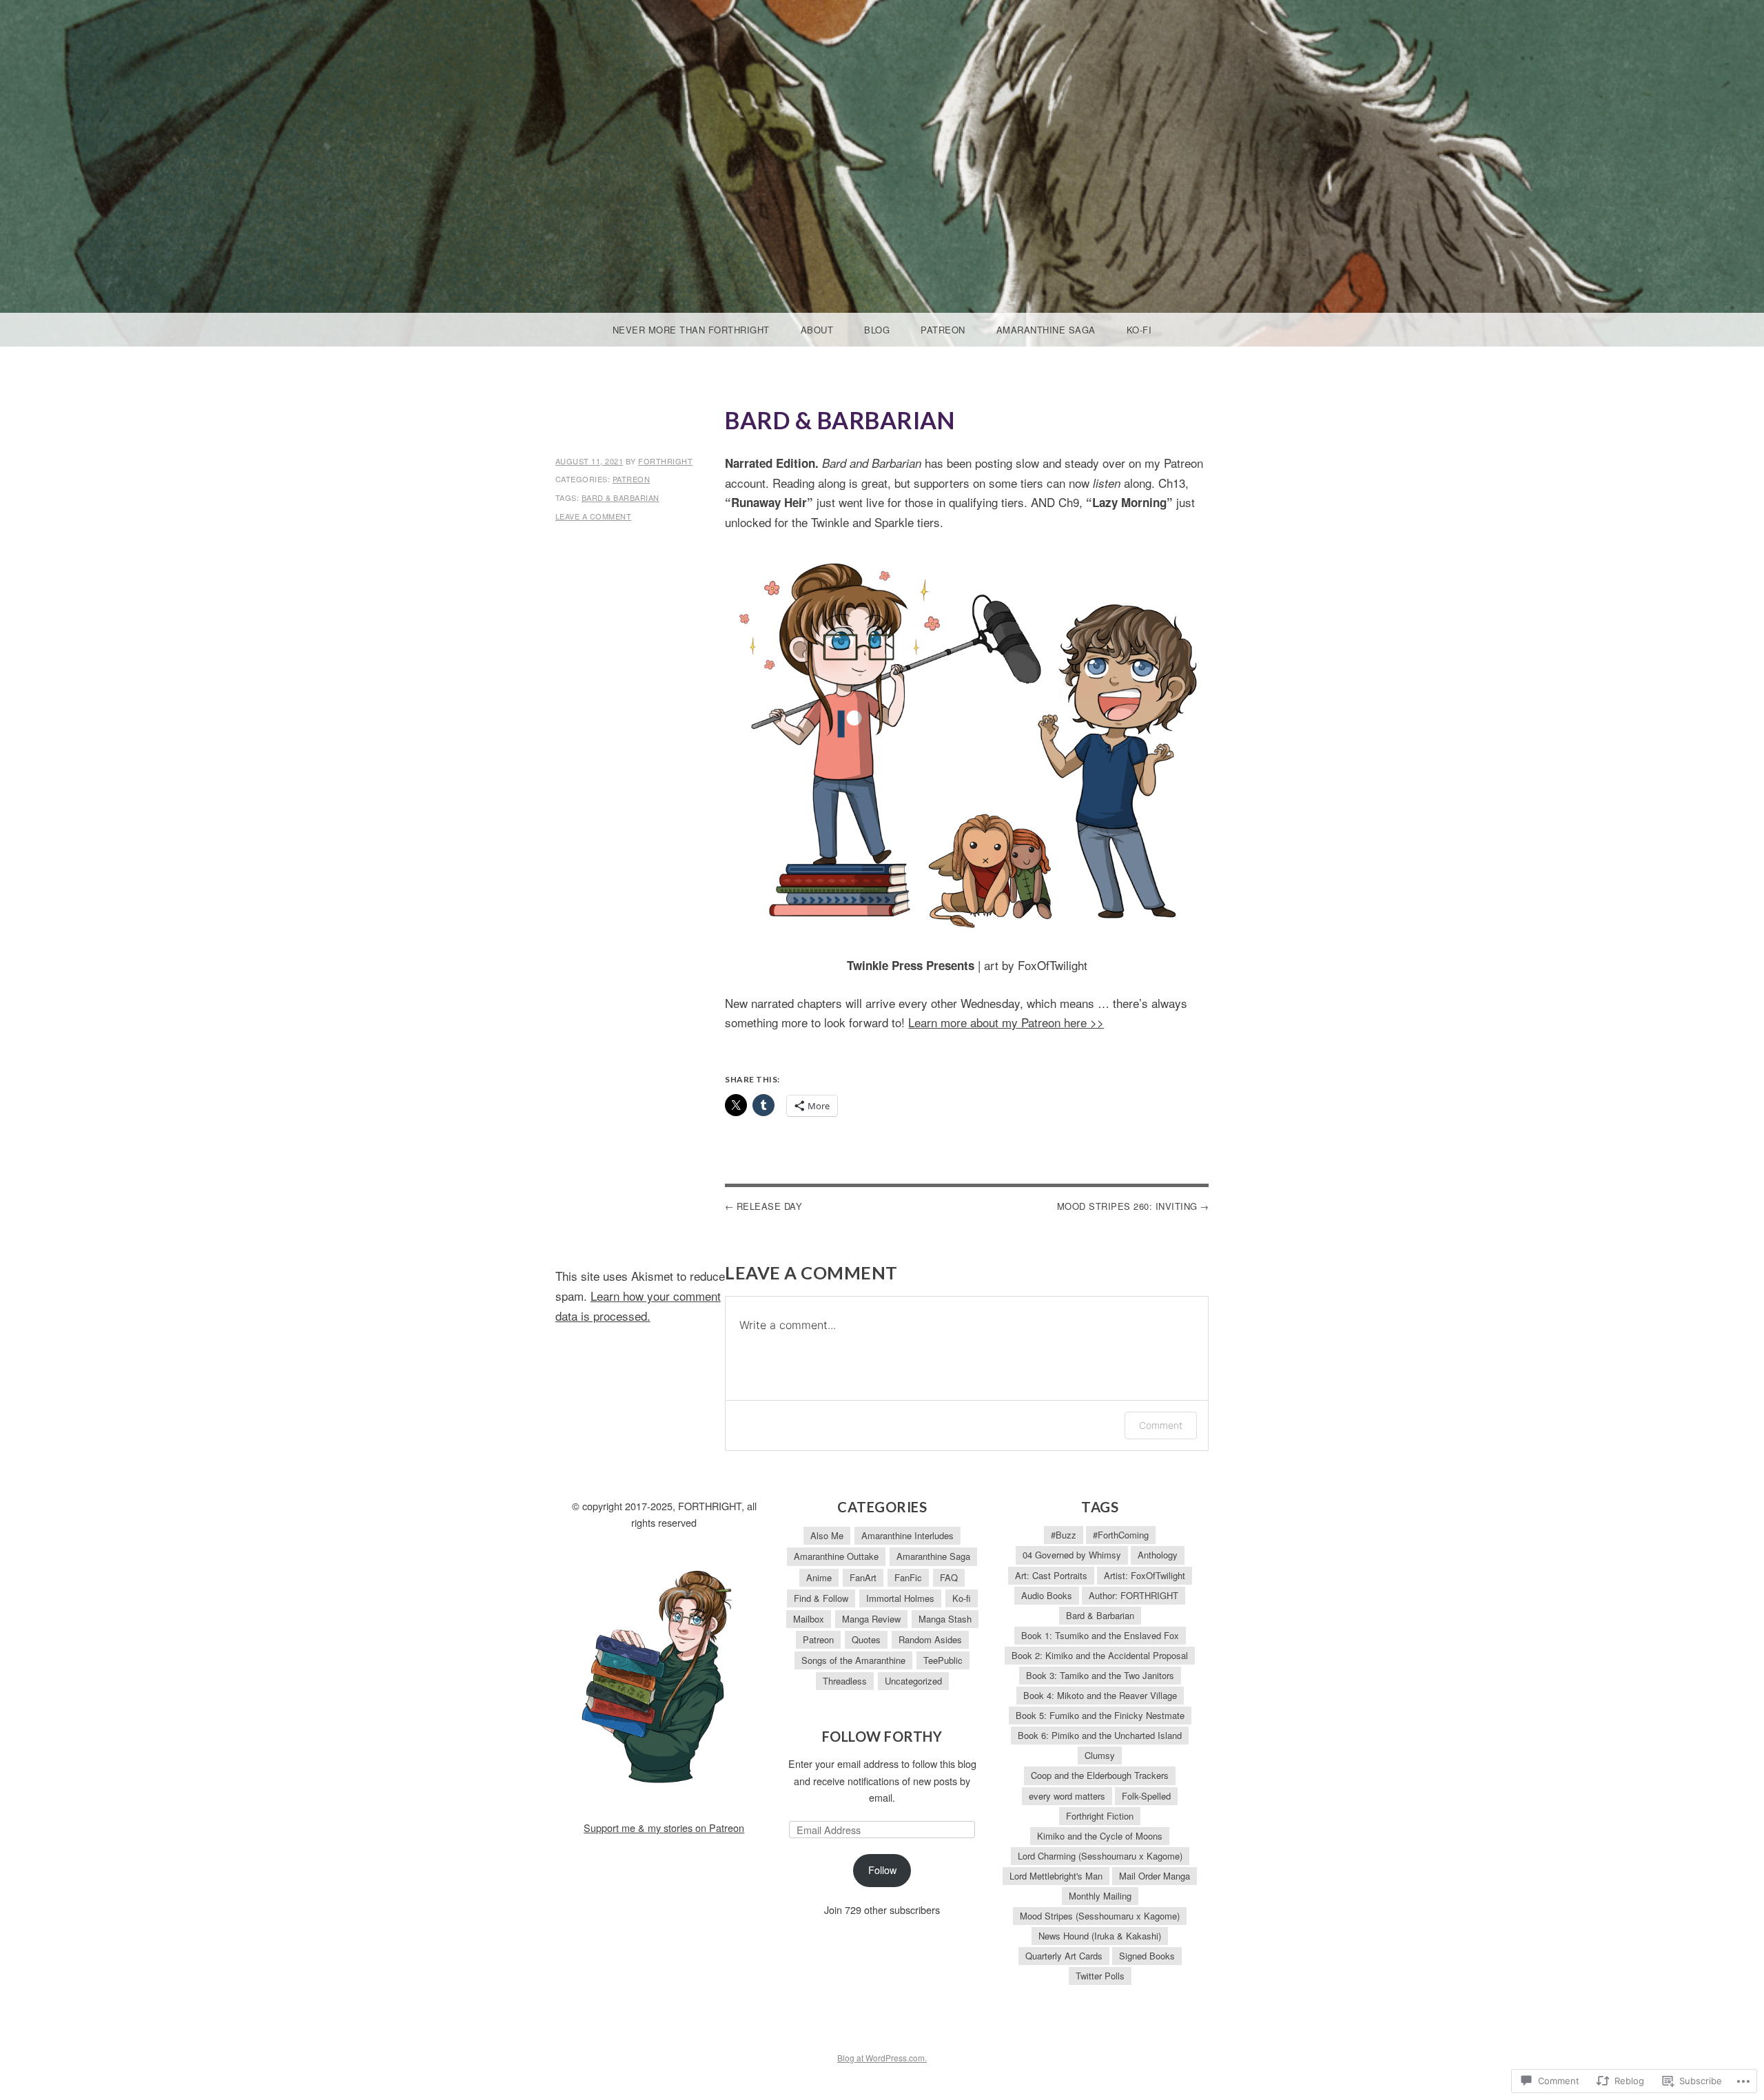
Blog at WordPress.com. (882, 2058)
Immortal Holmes (900, 1598)
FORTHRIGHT (665, 461)
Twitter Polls (1100, 1976)
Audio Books (1047, 1595)
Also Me (827, 1535)
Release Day (770, 1206)
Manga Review (871, 1619)
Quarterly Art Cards (1064, 1956)
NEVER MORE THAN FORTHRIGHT (691, 330)
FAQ (949, 1577)
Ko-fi (1139, 330)
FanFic (908, 1577)
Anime (819, 1577)
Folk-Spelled (1146, 1796)
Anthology (1158, 1555)
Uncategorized (913, 1681)
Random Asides (930, 1639)
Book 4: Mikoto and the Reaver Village (1100, 1695)
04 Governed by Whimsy (1072, 1555)
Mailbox (809, 1619)
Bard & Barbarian (621, 497)
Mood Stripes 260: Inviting (1127, 1206)
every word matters (1067, 1796)
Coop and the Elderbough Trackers (1100, 1775)
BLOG (877, 330)
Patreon (943, 330)
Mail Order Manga (1155, 1876)
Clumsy (1100, 1755)
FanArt (863, 1577)
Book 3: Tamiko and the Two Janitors (1100, 1675)
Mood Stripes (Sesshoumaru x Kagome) (1100, 1916)
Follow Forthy (882, 1736)
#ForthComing (1121, 1535)
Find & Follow (821, 1598)
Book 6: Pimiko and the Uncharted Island (1100, 1735)
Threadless (845, 1681)
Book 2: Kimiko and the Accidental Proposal (1100, 1655)
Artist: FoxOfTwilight (1145, 1575)
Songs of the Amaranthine (853, 1660)
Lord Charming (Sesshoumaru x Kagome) (1100, 1856)
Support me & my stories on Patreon (664, 1828)
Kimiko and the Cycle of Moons (1100, 1836)
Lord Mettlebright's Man (1056, 1876)
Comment (1161, 1425)
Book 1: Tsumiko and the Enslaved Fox (1100, 1635)
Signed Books (1147, 1956)
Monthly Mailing (1100, 1896)
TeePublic (943, 1660)
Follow (882, 1870)
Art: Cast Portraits (1051, 1575)
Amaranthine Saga (1046, 330)
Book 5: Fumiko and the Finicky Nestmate (1100, 1715)
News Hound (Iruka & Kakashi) (1100, 1936)
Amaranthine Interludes (907, 1535)
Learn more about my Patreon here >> (1006, 1022)
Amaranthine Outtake (836, 1556)
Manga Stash (945, 1619)
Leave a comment (594, 516)
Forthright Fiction (1100, 1816)
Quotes (866, 1639)
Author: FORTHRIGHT (1134, 1595)
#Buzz (1064, 1535)
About (817, 330)
